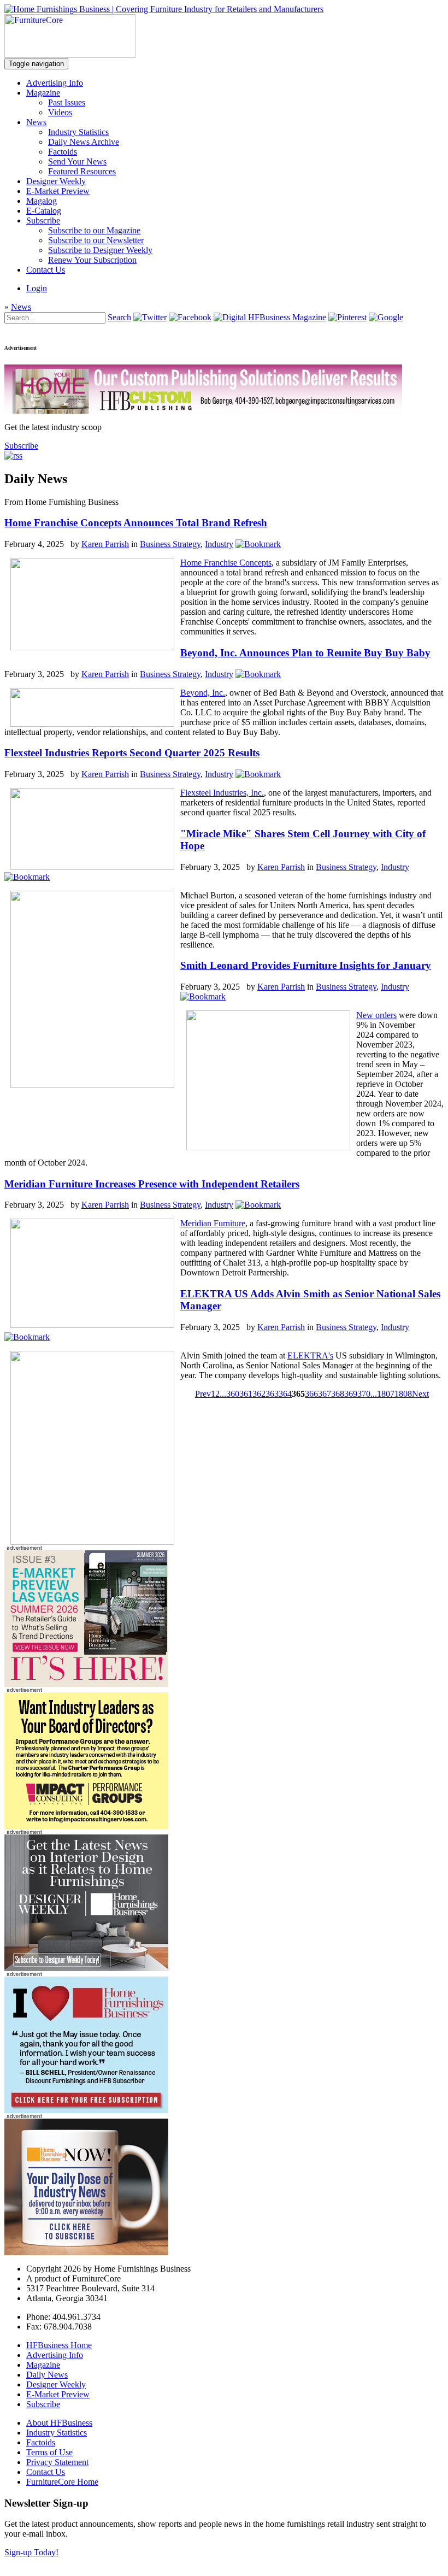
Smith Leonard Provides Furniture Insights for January (306, 965)
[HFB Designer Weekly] (86, 1968)
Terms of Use (49, 2452)
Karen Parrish (105, 544)
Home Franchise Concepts (226, 563)
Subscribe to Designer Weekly (100, 250)
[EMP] (86, 1684)
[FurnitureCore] (70, 55)
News (36, 122)
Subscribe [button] (21, 446)
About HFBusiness (59, 2423)
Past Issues (67, 102)
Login (37, 288)
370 (364, 1394)
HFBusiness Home (59, 2345)
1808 (403, 1394)
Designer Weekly (56, 181)
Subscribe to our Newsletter (96, 240)
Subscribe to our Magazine (94, 230)
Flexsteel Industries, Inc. (222, 793)
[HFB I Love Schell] (86, 2110)
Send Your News (77, 161)
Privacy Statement (57, 2462)
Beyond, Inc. (203, 693)
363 (272, 1394)
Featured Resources (82, 171)
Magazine (43, 93)
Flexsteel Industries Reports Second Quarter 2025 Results (132, 753)
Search (119, 317)
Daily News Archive (84, 142)
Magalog (42, 201)
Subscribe (43, 220)
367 (325, 1394)
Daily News (47, 2375)
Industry (219, 544)
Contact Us (46, 270)
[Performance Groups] (86, 1826)
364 (285, 1394)
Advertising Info (55, 83)
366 (311, 1394)
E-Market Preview (58, 191)
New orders (376, 1015)
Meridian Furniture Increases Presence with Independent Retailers (152, 1184)
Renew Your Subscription (92, 260)
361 (246, 1394)
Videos (60, 112)
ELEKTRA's (310, 1355)
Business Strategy (170, 544)
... (223, 1394)
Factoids (63, 152)
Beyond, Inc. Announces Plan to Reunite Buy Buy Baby (305, 653)
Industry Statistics (78, 132)
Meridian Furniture (213, 1223)
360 (233, 1394)
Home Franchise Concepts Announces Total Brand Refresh (136, 523)
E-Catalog (44, 211)
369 (351, 1394)
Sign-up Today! (31, 2552)
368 (338, 1394)
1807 (386, 1394)
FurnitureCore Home (62, 2482)
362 (259, 1394)
